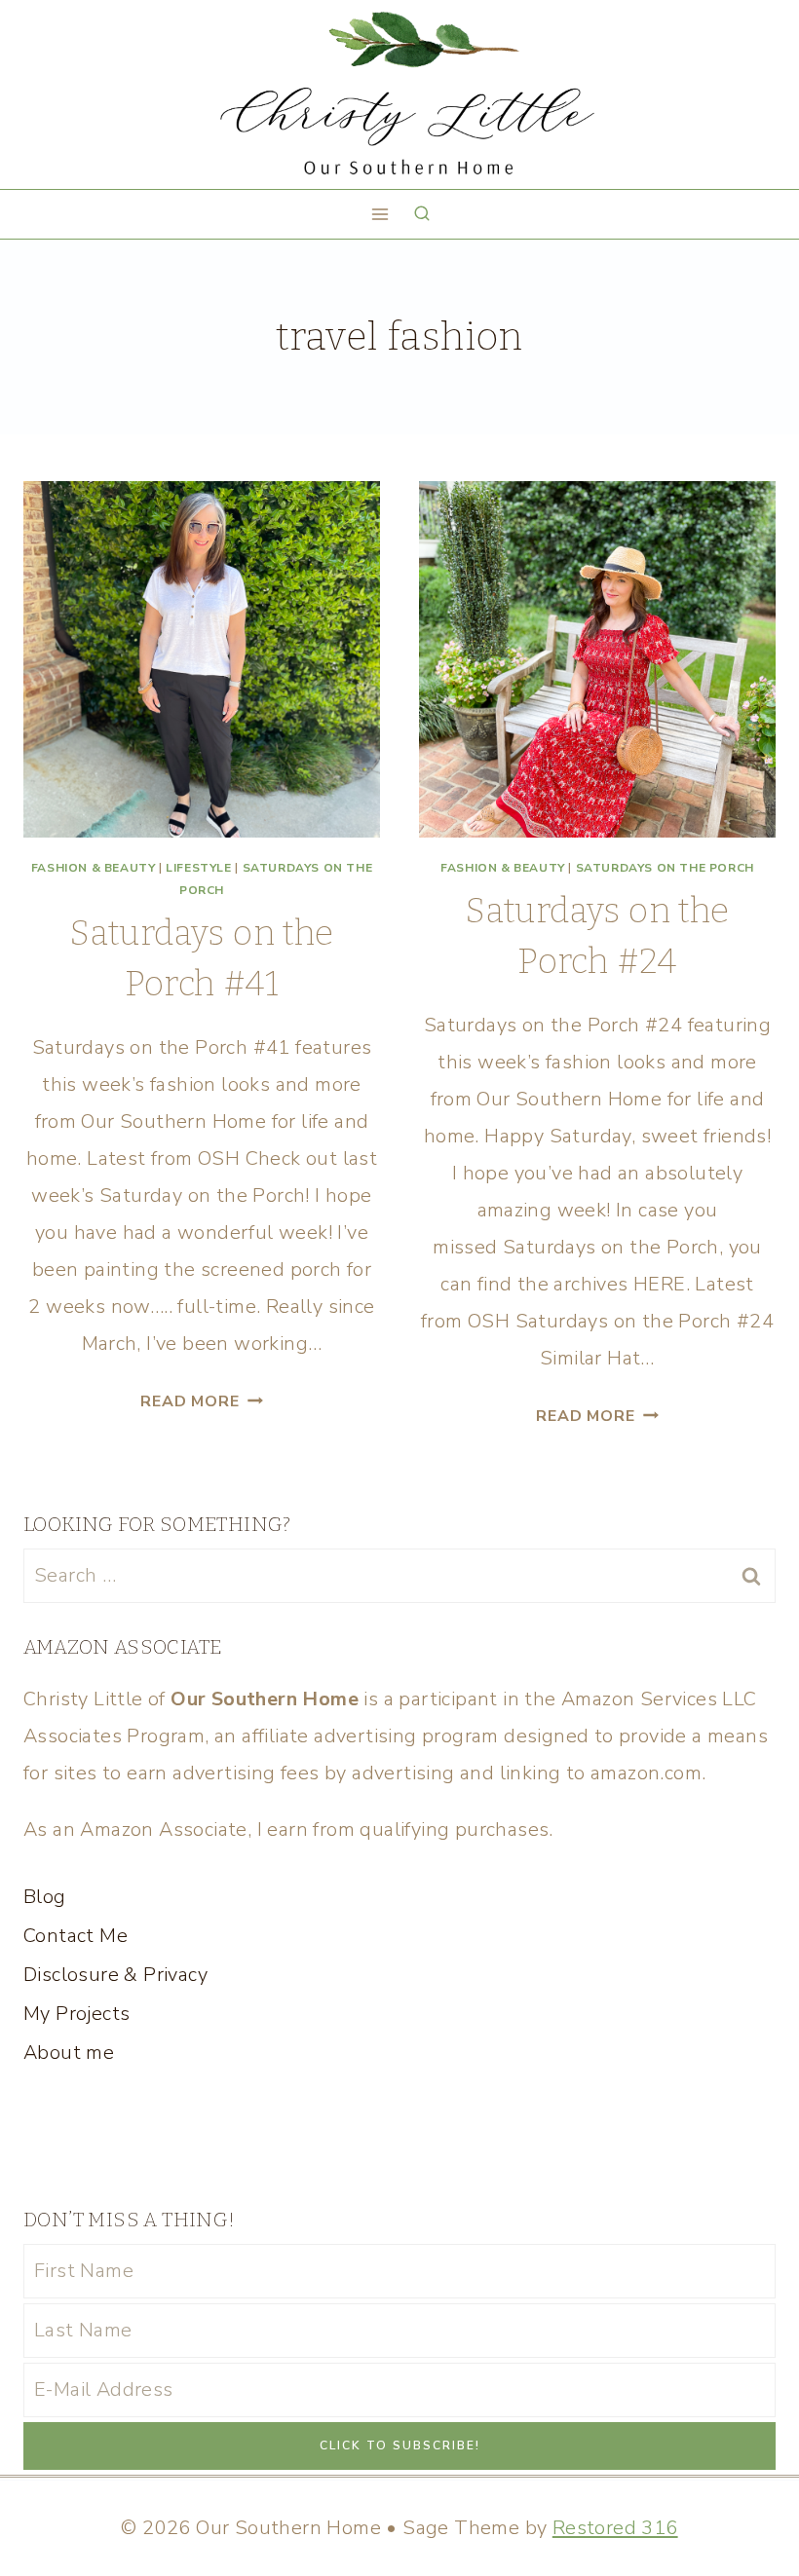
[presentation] (202, 659)
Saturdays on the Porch (665, 868)
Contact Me (76, 1936)
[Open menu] (380, 214)
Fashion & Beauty (94, 868)
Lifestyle (198, 868)
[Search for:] (399, 1575)
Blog (45, 1897)
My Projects (76, 2014)
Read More (201, 1401)
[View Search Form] (422, 214)
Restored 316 (615, 2528)
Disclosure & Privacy (115, 1975)
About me (69, 2053)
